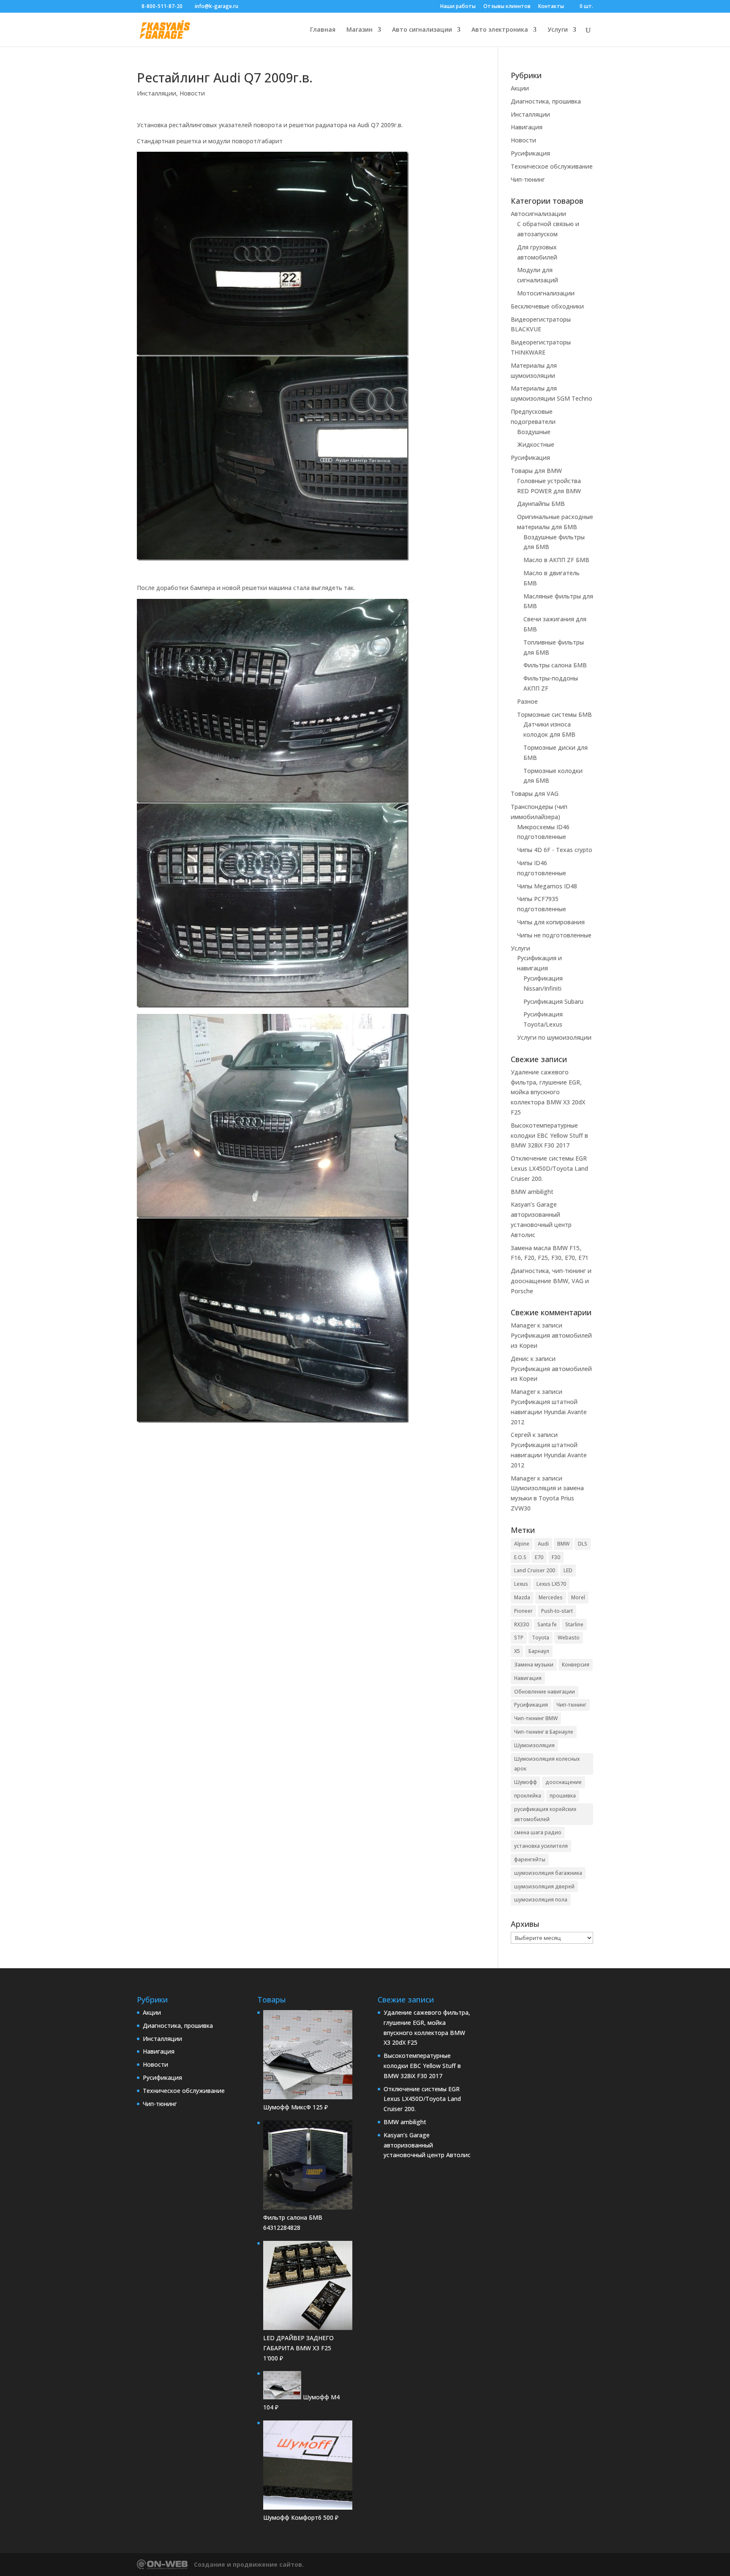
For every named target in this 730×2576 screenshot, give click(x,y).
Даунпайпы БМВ (541, 504)
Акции (520, 88)
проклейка (528, 1796)
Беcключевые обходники (547, 306)
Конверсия (576, 1665)
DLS (583, 1544)
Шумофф (526, 1782)
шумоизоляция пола (541, 1900)
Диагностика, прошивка (546, 101)
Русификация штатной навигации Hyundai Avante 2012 (549, 1412)
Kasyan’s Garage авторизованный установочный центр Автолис (427, 2145)
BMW (563, 1544)
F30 (556, 1557)
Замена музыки (534, 1665)
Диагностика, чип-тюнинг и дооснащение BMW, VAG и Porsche (551, 1281)
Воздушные (534, 432)
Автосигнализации (538, 214)
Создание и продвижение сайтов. (249, 2564)
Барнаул (539, 1651)
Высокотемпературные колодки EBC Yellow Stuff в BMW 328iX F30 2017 (549, 1135)
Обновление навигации (545, 1692)
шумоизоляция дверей (544, 1886)
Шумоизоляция (534, 1745)
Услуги (558, 30)
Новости (192, 93)
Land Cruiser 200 (535, 1570)
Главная (323, 30)
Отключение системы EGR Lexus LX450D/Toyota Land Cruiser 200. (549, 1168)
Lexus (521, 1584)
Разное (527, 701)
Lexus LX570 (551, 1584)
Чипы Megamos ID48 (547, 886)
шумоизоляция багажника (548, 1873)
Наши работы (458, 7)
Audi (543, 1544)
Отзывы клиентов (507, 7)
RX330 (522, 1624)
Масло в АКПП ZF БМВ (556, 560)
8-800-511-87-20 (162, 6)
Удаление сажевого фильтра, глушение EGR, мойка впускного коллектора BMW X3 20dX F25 (548, 1092)
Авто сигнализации (422, 30)
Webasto (569, 1638)
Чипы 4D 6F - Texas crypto (555, 850)
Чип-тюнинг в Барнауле (544, 1732)
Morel (578, 1597)
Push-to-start (557, 1611)
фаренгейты (530, 1859)
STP (519, 1638)
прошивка (563, 1796)
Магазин (360, 30)
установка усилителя (541, 1846)
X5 (517, 1651)
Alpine (522, 1544)
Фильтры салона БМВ (555, 665)
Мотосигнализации (546, 293)
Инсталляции (157, 93)
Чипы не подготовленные (554, 935)
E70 (539, 1557)
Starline (574, 1624)
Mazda (522, 1597)
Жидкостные (536, 444)
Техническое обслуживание (552, 166)
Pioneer (523, 1611)
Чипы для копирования (551, 922)
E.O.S (520, 1557)
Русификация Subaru (553, 1001)
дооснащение (564, 1782)
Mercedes (551, 1597)
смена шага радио (538, 1832)
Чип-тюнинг (528, 179)
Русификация (530, 153)
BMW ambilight (532, 1192)
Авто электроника (500, 30)
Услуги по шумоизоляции (554, 1037)
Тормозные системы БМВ (554, 714)
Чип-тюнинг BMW (536, 1718)
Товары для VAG (535, 794)
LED (568, 1570)
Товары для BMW (536, 471)
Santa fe (547, 1624)
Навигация (527, 127)
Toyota (541, 1638)
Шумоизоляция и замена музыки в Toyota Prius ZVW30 (547, 1498)
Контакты (551, 7)
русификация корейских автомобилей (545, 1814)
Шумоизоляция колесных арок (547, 1764)
